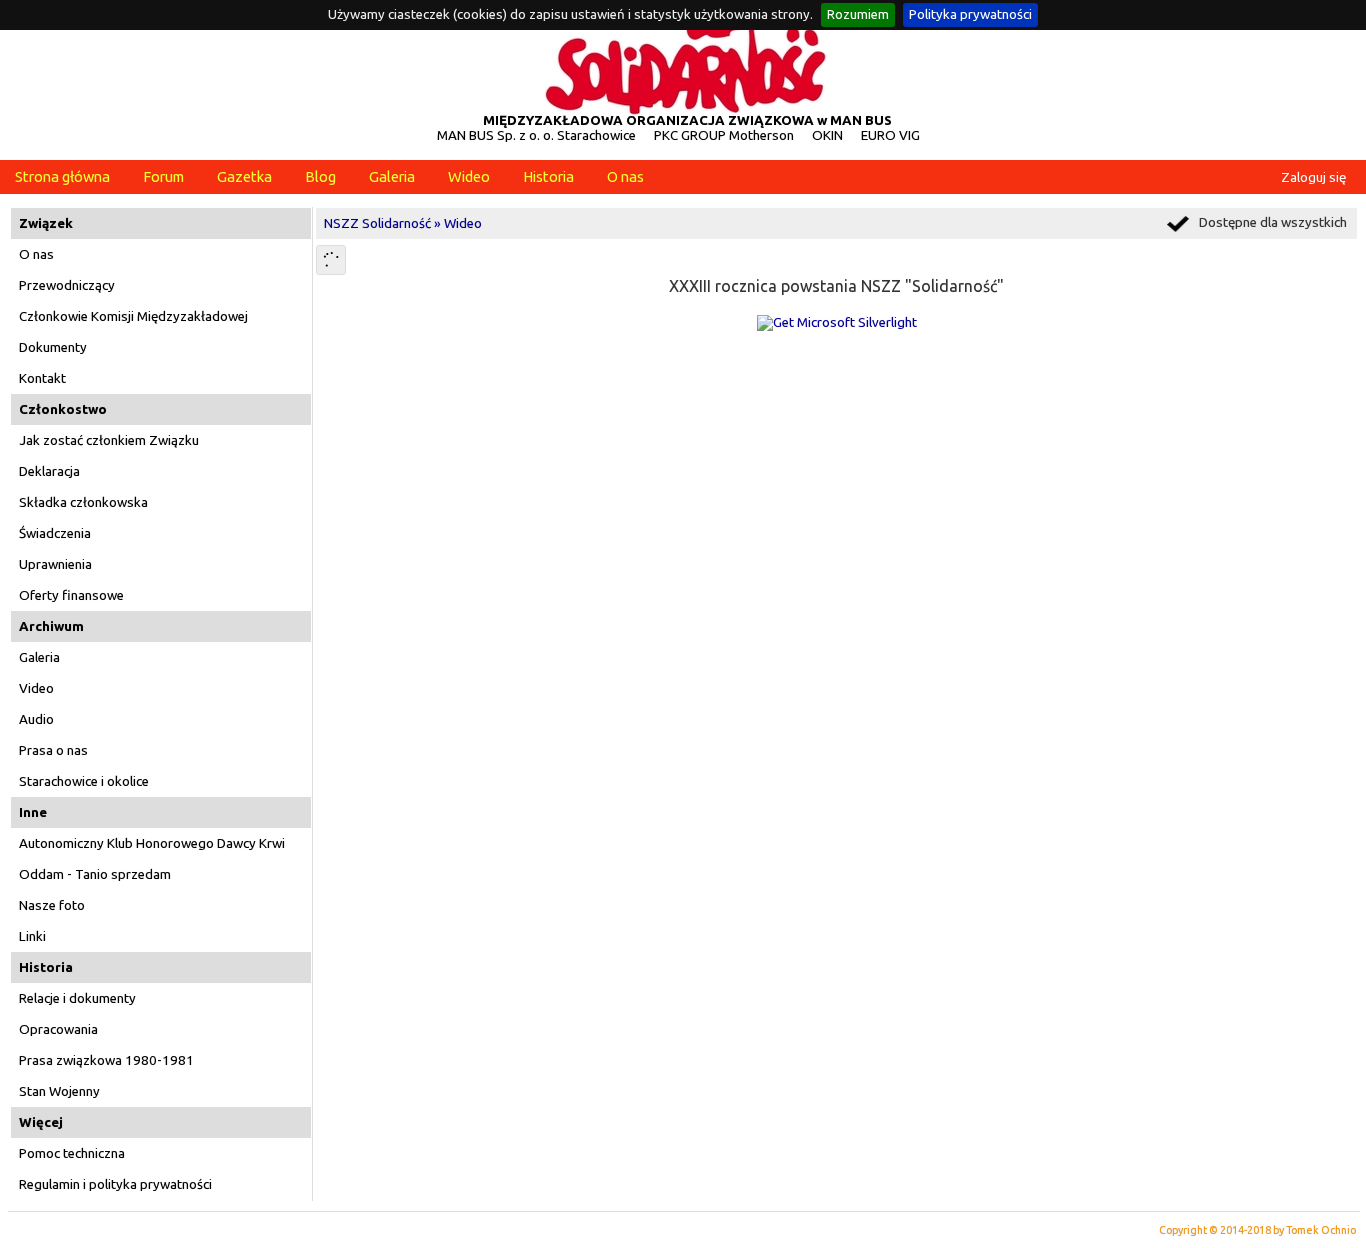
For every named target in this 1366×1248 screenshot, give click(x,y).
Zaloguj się (1313, 177)
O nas (625, 176)
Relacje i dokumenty (77, 998)
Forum (163, 176)
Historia (548, 176)
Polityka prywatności (970, 14)
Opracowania (58, 1029)
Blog (320, 176)
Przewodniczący (67, 285)
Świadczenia (55, 533)
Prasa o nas (53, 750)
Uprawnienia (55, 564)
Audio (36, 719)
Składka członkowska (83, 502)
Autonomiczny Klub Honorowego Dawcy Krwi (152, 843)
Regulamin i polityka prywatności (115, 1184)
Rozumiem (858, 14)
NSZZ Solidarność (377, 223)
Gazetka (244, 176)
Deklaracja (49, 471)
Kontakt (42, 378)
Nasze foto (52, 905)
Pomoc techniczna (72, 1153)
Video (36, 688)
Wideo (469, 176)
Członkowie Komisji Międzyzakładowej (133, 316)
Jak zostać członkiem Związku (109, 440)
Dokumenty (53, 347)
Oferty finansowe (71, 595)
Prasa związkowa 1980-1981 (106, 1060)
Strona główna (62, 176)
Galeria (392, 176)
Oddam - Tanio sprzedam (95, 874)
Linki (32, 936)
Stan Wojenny (59, 1091)
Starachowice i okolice (84, 781)
